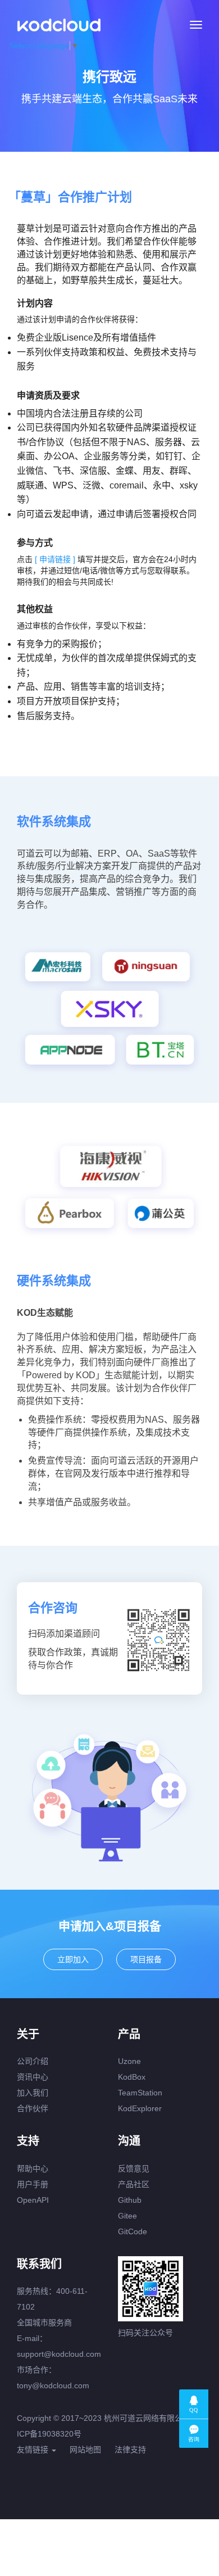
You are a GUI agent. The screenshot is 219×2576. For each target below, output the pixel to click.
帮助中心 (33, 2168)
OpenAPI (33, 2200)
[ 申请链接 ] (56, 559)
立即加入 (73, 1959)
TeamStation (140, 2093)
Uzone (129, 2061)
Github (130, 2200)
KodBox (132, 2077)
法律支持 (130, 2450)
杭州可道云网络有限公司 (147, 2418)
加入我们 (33, 2093)
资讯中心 (33, 2077)
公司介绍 (33, 2061)
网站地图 (85, 2450)
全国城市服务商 (44, 2323)
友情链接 (34, 2450)
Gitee (127, 2216)
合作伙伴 (33, 2108)
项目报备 (146, 1959)
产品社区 (134, 2184)
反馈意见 (134, 2168)
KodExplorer (140, 2108)
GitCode (133, 2231)
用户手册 (33, 2184)
